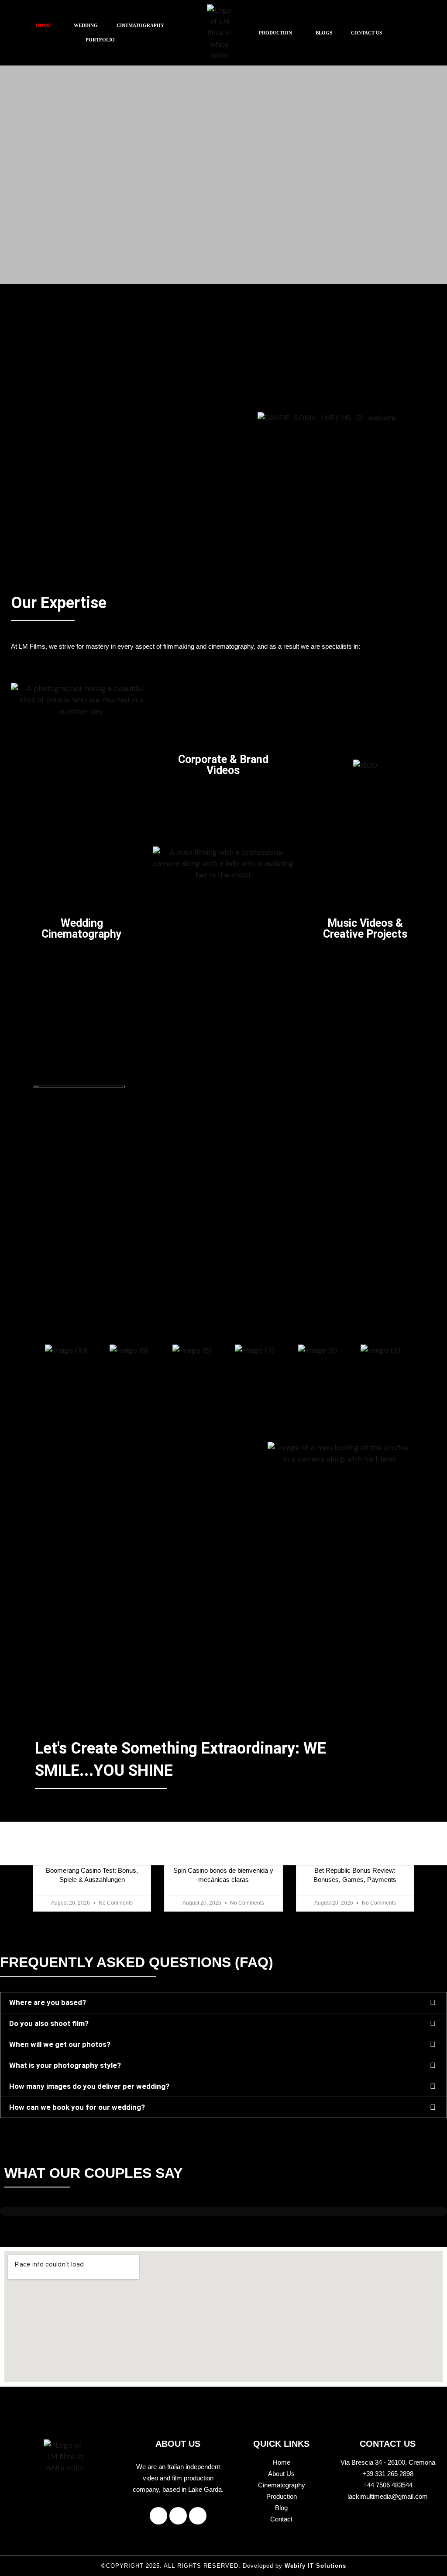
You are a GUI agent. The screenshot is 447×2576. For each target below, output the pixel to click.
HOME (43, 25)
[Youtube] (198, 2516)
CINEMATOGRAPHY (140, 25)
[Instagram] (178, 2516)
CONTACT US (366, 33)
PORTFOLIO (100, 40)
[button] (46, 26)
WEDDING (86, 25)
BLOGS (324, 33)
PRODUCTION (275, 33)
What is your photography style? (65, 2065)
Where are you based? (48, 2002)
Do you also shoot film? (49, 2023)
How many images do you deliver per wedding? (89, 2086)
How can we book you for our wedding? (77, 2107)
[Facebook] (158, 2516)
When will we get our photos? (60, 2044)
